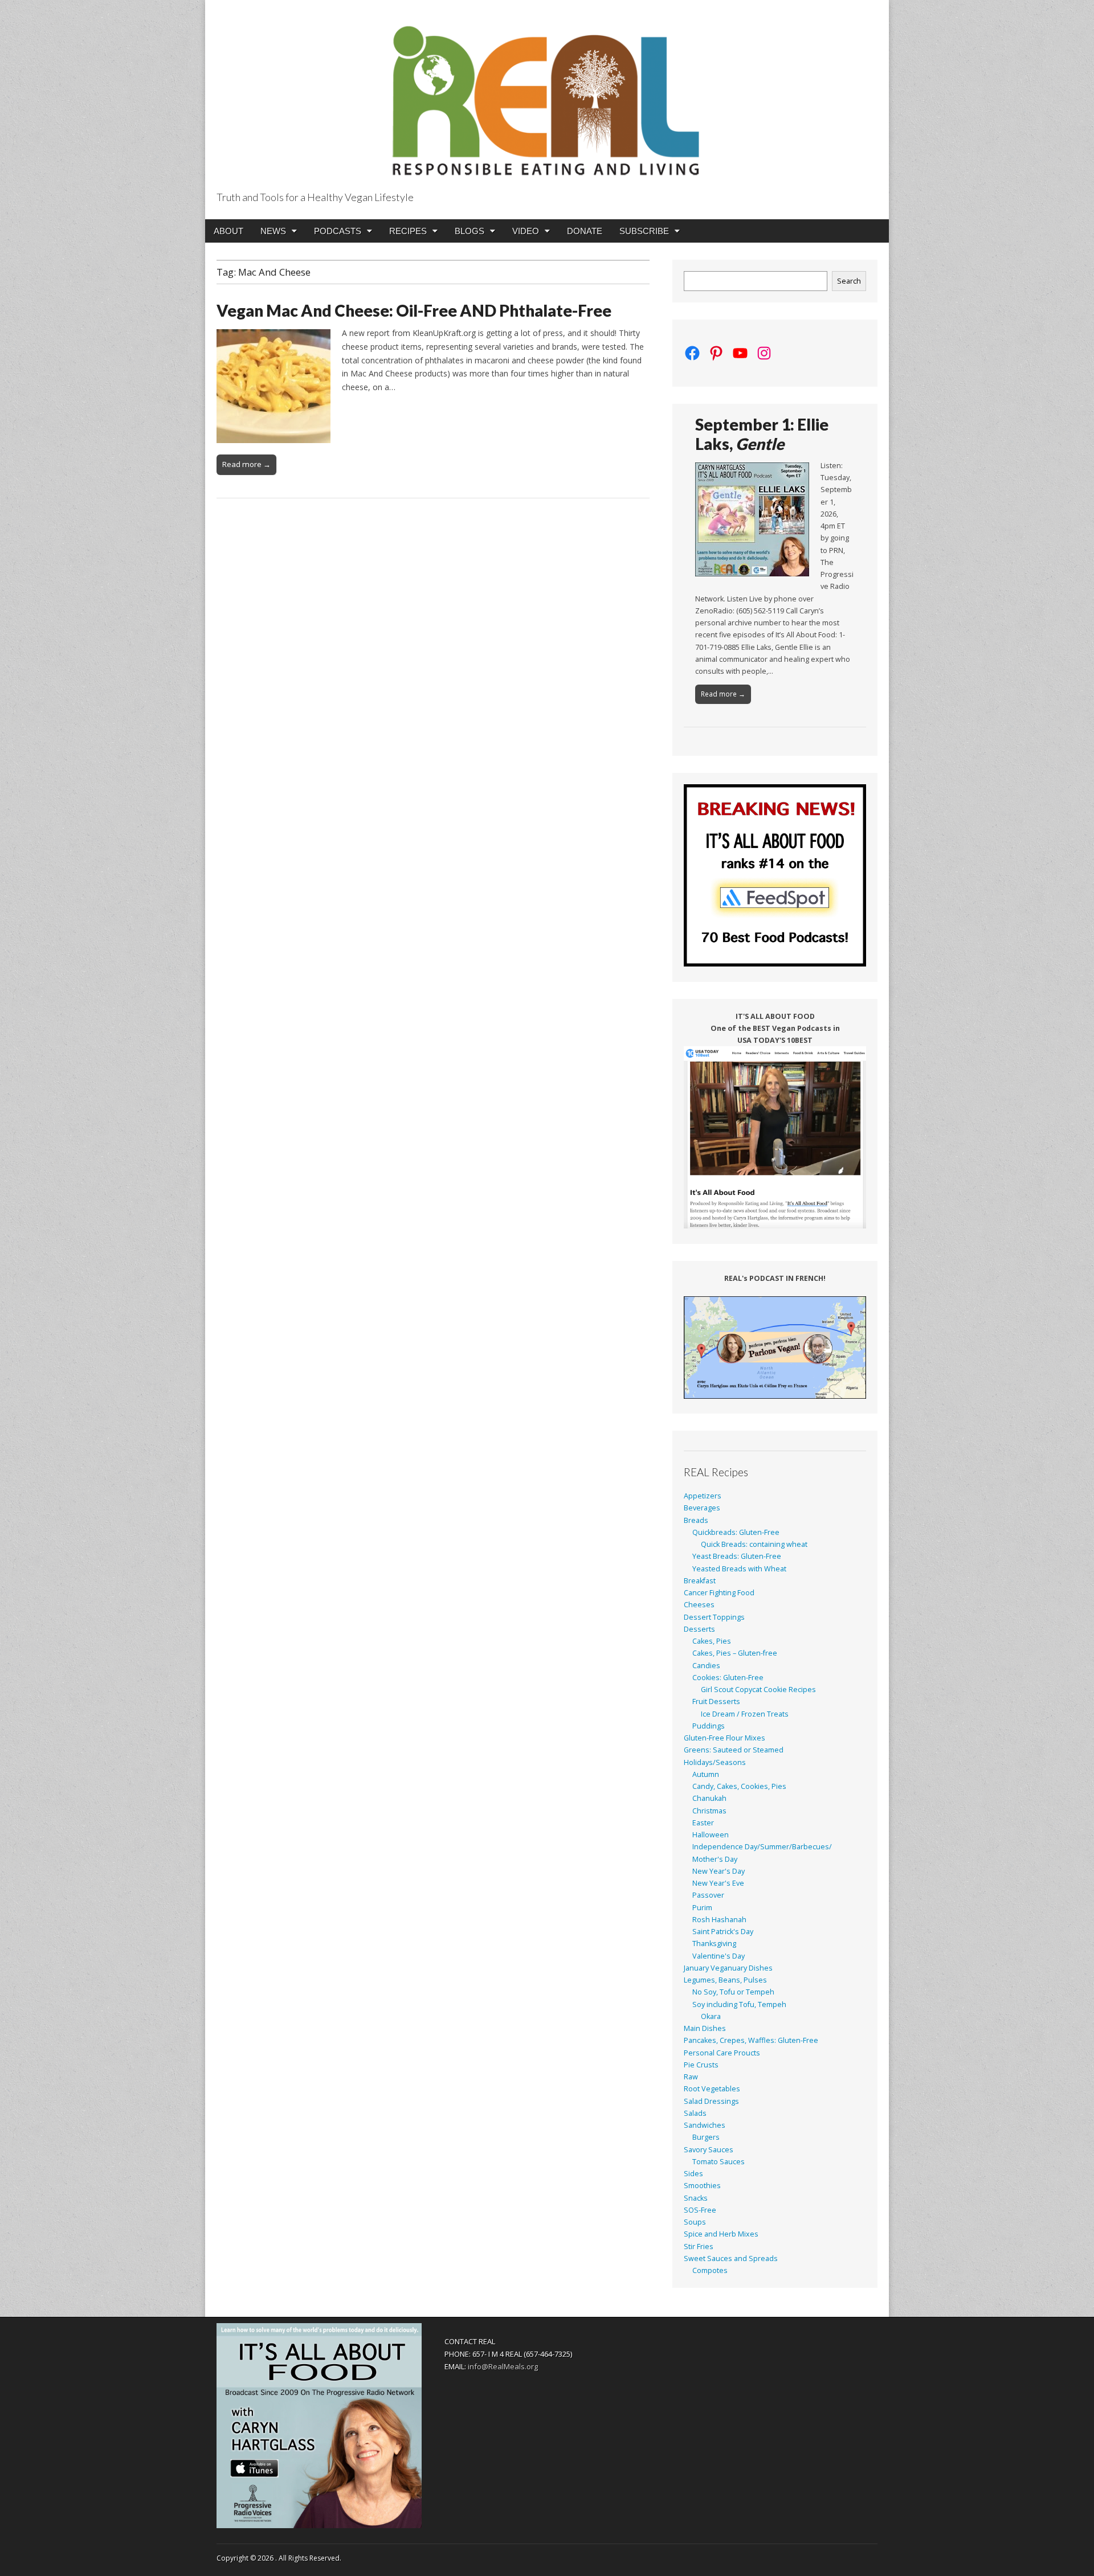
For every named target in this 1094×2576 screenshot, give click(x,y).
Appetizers (703, 1496)
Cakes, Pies (712, 1641)
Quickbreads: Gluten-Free (736, 1532)
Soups (695, 2222)
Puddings (709, 1726)
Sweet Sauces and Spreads (731, 2258)
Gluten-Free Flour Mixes (724, 1738)
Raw (691, 2077)
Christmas (709, 1811)
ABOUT (228, 231)
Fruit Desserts (716, 1701)
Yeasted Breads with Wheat (739, 1569)
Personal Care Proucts (722, 2053)
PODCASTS (338, 231)
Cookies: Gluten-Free (728, 1678)
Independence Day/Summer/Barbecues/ (762, 1847)
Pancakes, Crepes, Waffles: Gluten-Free (751, 2040)
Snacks (696, 2198)
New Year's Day (719, 1871)
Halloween (711, 1835)
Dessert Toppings (714, 1617)
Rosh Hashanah (719, 1920)
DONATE (585, 231)
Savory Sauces (709, 2150)
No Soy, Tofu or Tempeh (733, 1992)
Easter (703, 1823)
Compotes (710, 2270)
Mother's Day (715, 1859)
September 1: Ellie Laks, (762, 434)
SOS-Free (700, 2210)
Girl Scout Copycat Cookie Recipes (758, 1690)
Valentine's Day (719, 1956)
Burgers (706, 2137)
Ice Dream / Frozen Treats (745, 1714)
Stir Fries (699, 2247)
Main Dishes (705, 2028)
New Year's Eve (718, 1883)
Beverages (702, 1508)
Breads (696, 1520)
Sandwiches (705, 2125)
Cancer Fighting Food (719, 1593)
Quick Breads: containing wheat (754, 1544)
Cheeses (699, 1605)
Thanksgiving (714, 1944)
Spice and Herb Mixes (721, 2234)
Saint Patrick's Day (723, 1932)
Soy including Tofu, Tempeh (739, 2004)
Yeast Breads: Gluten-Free (737, 1556)
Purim (702, 1908)
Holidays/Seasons (715, 1762)
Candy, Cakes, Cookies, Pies (739, 1786)
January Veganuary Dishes (728, 1968)
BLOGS (470, 231)
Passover (708, 1895)
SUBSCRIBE (644, 231)
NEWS (273, 231)
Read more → (246, 464)
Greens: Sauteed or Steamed (734, 1750)
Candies (706, 1666)
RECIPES (408, 231)
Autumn (706, 1774)
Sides (693, 2174)
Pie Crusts (701, 2065)
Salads (695, 2113)
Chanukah (709, 1798)
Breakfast (700, 1581)
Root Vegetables (712, 2089)
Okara (711, 2016)
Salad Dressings (711, 2101)
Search (849, 281)
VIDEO (526, 231)
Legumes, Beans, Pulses (725, 1980)
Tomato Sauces (719, 2162)
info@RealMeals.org (503, 2366)
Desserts (699, 1629)
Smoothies (702, 2186)
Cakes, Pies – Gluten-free (735, 1653)
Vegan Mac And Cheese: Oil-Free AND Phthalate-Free (414, 310)
